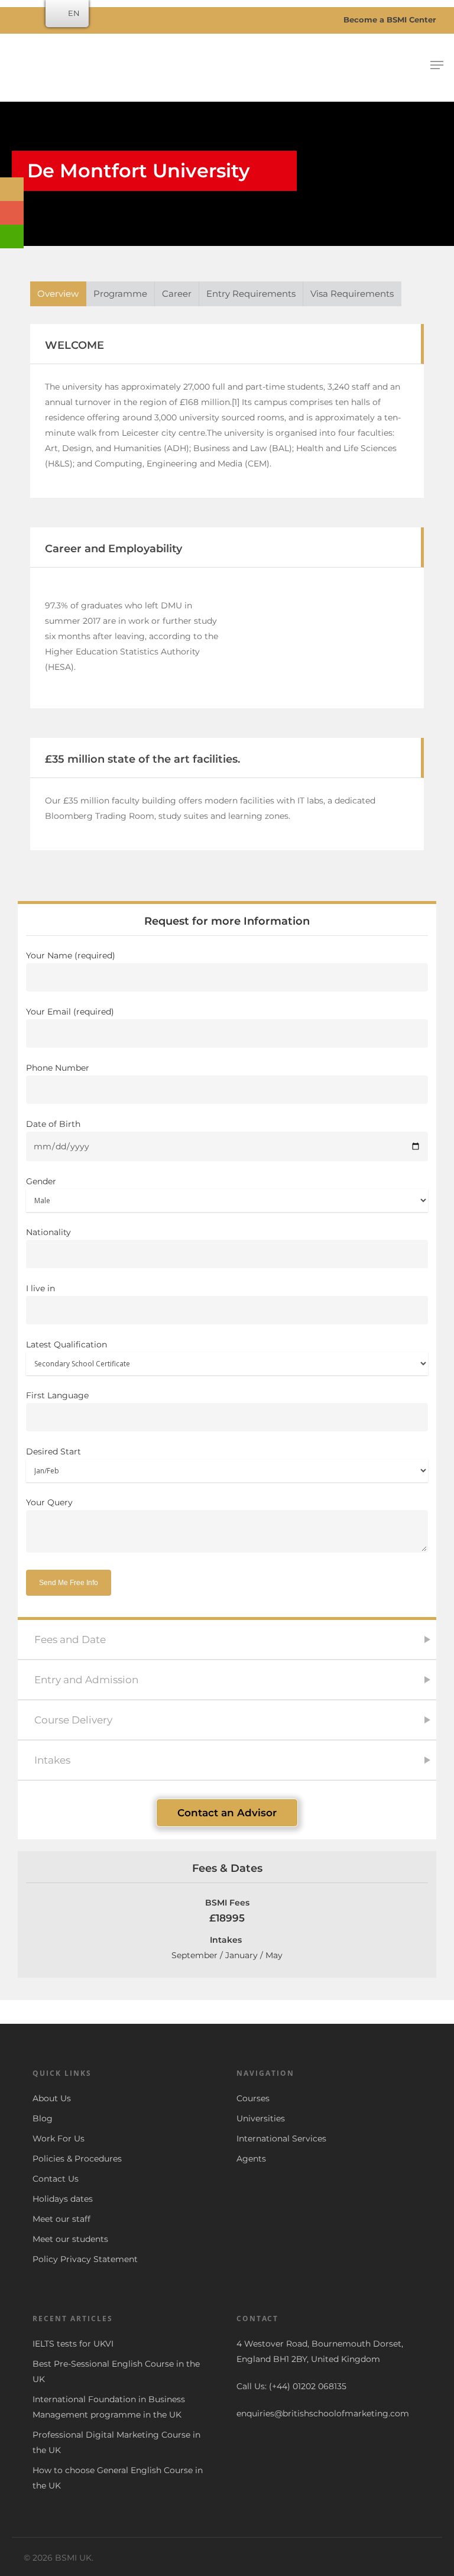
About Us (52, 2098)
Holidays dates (63, 2199)
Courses (253, 2098)
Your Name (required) (71, 955)
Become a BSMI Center (389, 20)
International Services (281, 2138)
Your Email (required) (70, 1012)
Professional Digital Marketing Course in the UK (116, 2442)
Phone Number (58, 1068)
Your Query (49, 1502)
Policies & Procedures (77, 2159)
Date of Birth (53, 1124)
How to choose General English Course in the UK (118, 2478)
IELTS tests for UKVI (73, 2344)
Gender (41, 1181)
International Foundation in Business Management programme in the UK (109, 2407)
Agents (251, 2159)
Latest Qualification (67, 1344)
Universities (261, 2118)
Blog (43, 2118)
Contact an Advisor (227, 1813)
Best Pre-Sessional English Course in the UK (116, 2371)
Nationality (48, 1232)
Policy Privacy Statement (85, 2259)
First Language (57, 1395)
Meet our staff (61, 2219)
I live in (40, 1288)
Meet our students (70, 2239)
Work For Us (59, 2138)
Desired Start (53, 1451)
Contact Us (56, 2179)
